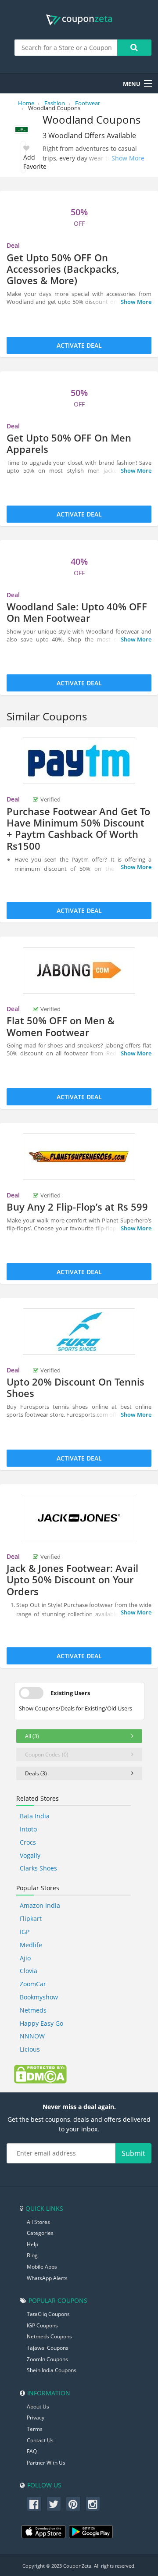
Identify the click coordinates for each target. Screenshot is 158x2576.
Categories (40, 2233)
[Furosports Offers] (79, 1332)
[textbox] (66, 48)
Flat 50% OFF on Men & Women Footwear (61, 1026)
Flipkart (31, 1919)
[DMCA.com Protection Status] (40, 2074)
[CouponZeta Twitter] (54, 2504)
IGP (25, 1932)
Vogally (30, 1855)
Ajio (25, 1958)
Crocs (28, 1842)
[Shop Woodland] (22, 130)
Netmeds (33, 2010)
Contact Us (40, 2440)
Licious (30, 2049)
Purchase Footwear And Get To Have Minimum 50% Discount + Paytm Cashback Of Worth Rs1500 (78, 828)
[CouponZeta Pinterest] (73, 2504)
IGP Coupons (42, 2325)
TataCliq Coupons (48, 2314)
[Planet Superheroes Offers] (79, 1157)
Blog (32, 2255)
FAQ (32, 2451)
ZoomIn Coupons (47, 2359)
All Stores (38, 2222)
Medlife (31, 1945)
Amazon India (40, 1905)
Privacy (36, 2417)
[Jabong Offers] (79, 970)
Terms (35, 2429)
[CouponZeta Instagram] (93, 2504)
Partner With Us (46, 2463)
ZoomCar (33, 1984)
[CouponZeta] (79, 20)
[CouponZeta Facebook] (34, 2504)
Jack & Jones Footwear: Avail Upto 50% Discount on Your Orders (72, 1580)
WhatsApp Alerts (47, 2278)
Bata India (35, 1816)
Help (32, 2244)
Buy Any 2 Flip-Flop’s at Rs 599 (77, 1207)
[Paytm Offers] (79, 761)
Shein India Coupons (52, 2370)
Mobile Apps (42, 2267)
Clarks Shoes (38, 1868)
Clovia (29, 1971)
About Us (38, 2407)
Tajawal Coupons (48, 2348)
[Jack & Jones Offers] (79, 1518)
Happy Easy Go (41, 2023)
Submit (133, 2153)
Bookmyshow (39, 1997)
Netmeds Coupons (49, 2336)
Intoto (28, 1829)
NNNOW (32, 2036)
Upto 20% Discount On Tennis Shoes (75, 1387)
